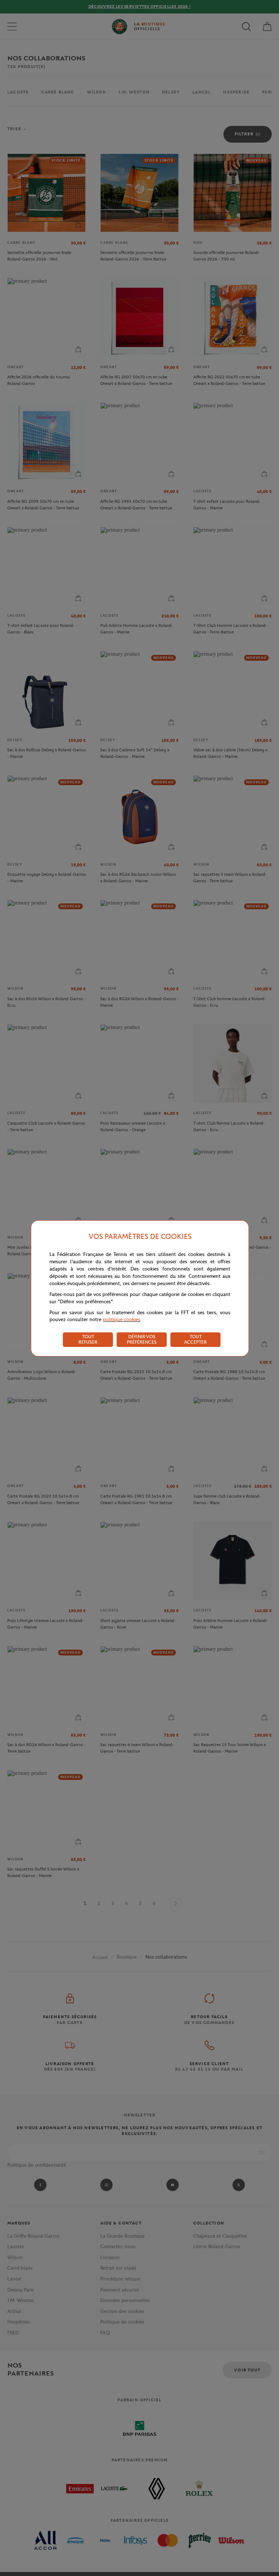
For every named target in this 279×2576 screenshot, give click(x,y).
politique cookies (122, 1319)
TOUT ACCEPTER (195, 1339)
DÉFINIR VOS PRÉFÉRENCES (142, 1339)
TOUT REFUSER (88, 1339)
